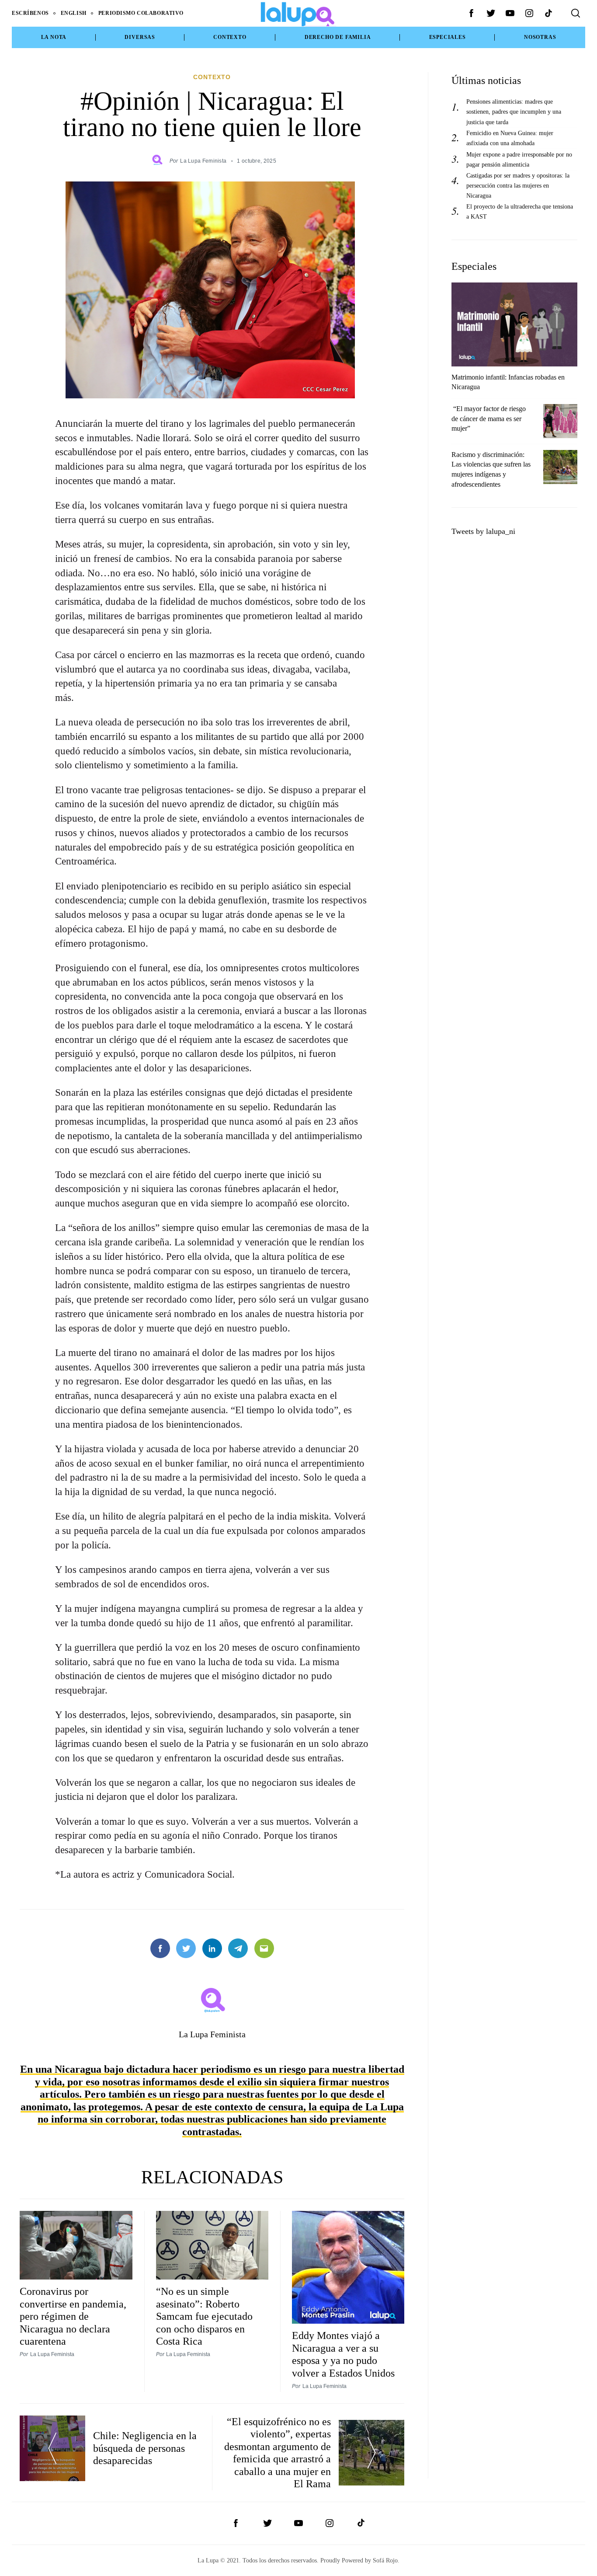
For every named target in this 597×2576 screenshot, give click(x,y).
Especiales (448, 37)
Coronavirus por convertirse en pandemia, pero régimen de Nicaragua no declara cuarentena (73, 2316)
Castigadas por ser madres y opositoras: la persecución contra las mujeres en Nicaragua (518, 185)
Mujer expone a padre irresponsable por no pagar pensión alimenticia (519, 159)
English (74, 13)
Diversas (140, 37)
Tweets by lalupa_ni (483, 531)
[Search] (576, 13)
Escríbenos (30, 13)
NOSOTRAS (540, 37)
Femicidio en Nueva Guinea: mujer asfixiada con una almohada (510, 138)
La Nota (54, 37)
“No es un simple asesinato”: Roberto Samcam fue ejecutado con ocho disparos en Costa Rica (204, 2316)
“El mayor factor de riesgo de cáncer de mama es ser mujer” (489, 419)
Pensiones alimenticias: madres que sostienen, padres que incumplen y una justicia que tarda (514, 112)
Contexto (230, 37)
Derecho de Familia (338, 37)
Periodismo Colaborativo (141, 13)
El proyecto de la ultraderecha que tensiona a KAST (520, 211)
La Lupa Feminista (203, 161)
